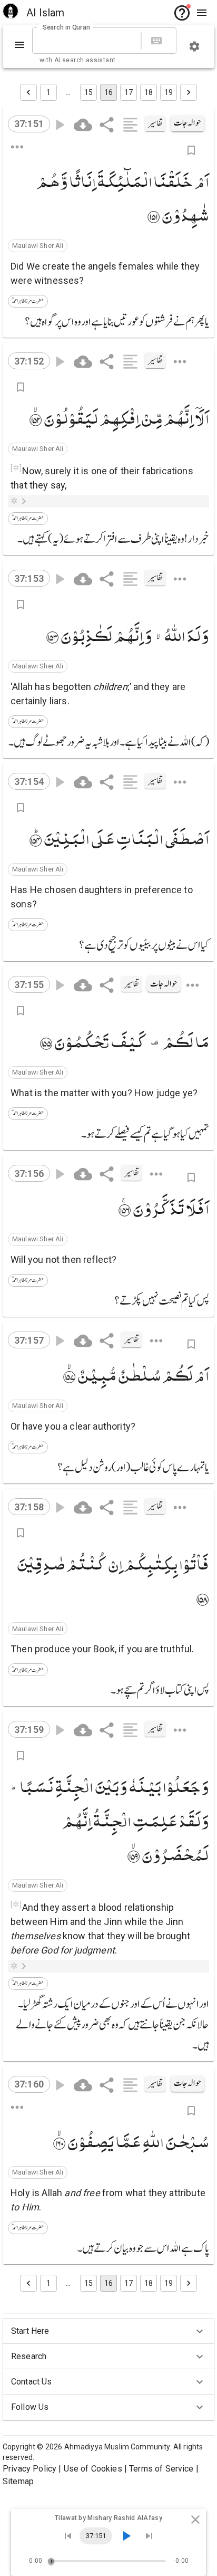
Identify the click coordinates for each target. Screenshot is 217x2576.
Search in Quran (66, 27)
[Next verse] (149, 2536)
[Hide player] (195, 2520)
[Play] (126, 2536)
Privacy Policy (29, 2469)
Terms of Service (161, 2469)
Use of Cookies (93, 2469)
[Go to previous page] (28, 92)
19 (169, 92)
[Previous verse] (68, 2536)
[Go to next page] (189, 92)
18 (149, 92)
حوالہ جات (188, 123)
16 (108, 92)
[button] (38, 246)
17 (129, 92)
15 (88, 92)
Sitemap (18, 2481)
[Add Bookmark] (191, 150)
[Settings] (194, 46)
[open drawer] (202, 13)
